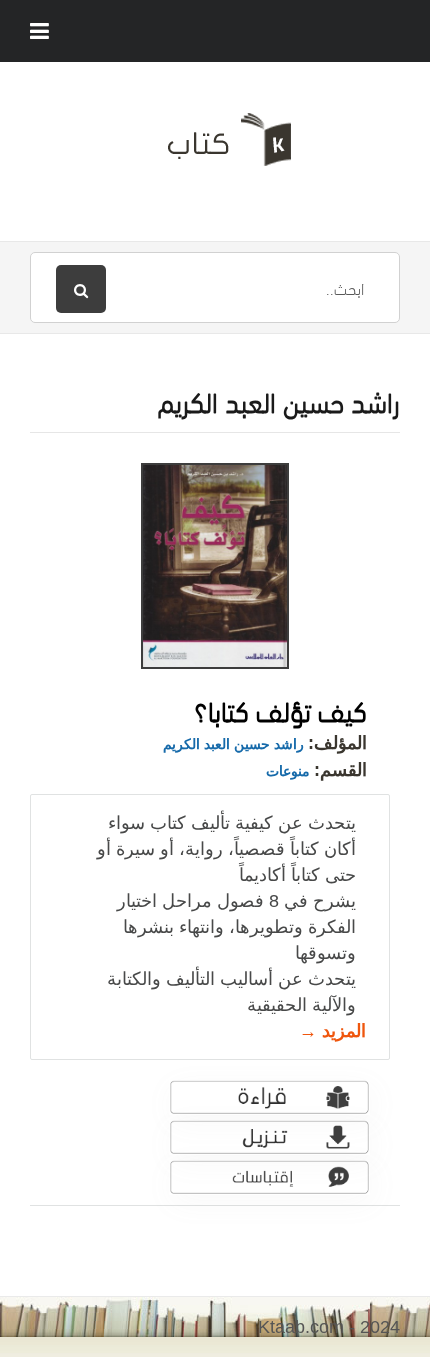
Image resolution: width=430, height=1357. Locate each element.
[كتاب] (215, 147)
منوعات (288, 771)
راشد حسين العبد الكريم (233, 744)
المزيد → (332, 1031)
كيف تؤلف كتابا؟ (280, 708)
